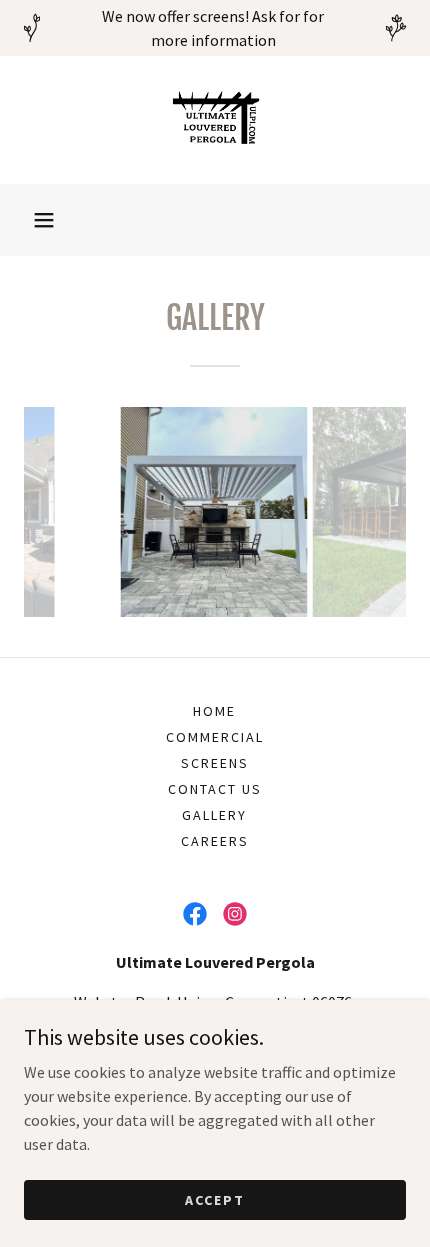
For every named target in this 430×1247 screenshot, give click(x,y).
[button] (44, 220)
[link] (215, 120)
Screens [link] (215, 763)
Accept (215, 1199)
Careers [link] (215, 841)
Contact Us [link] (215, 789)
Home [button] (214, 711)
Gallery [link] (214, 815)
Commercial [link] (215, 737)
